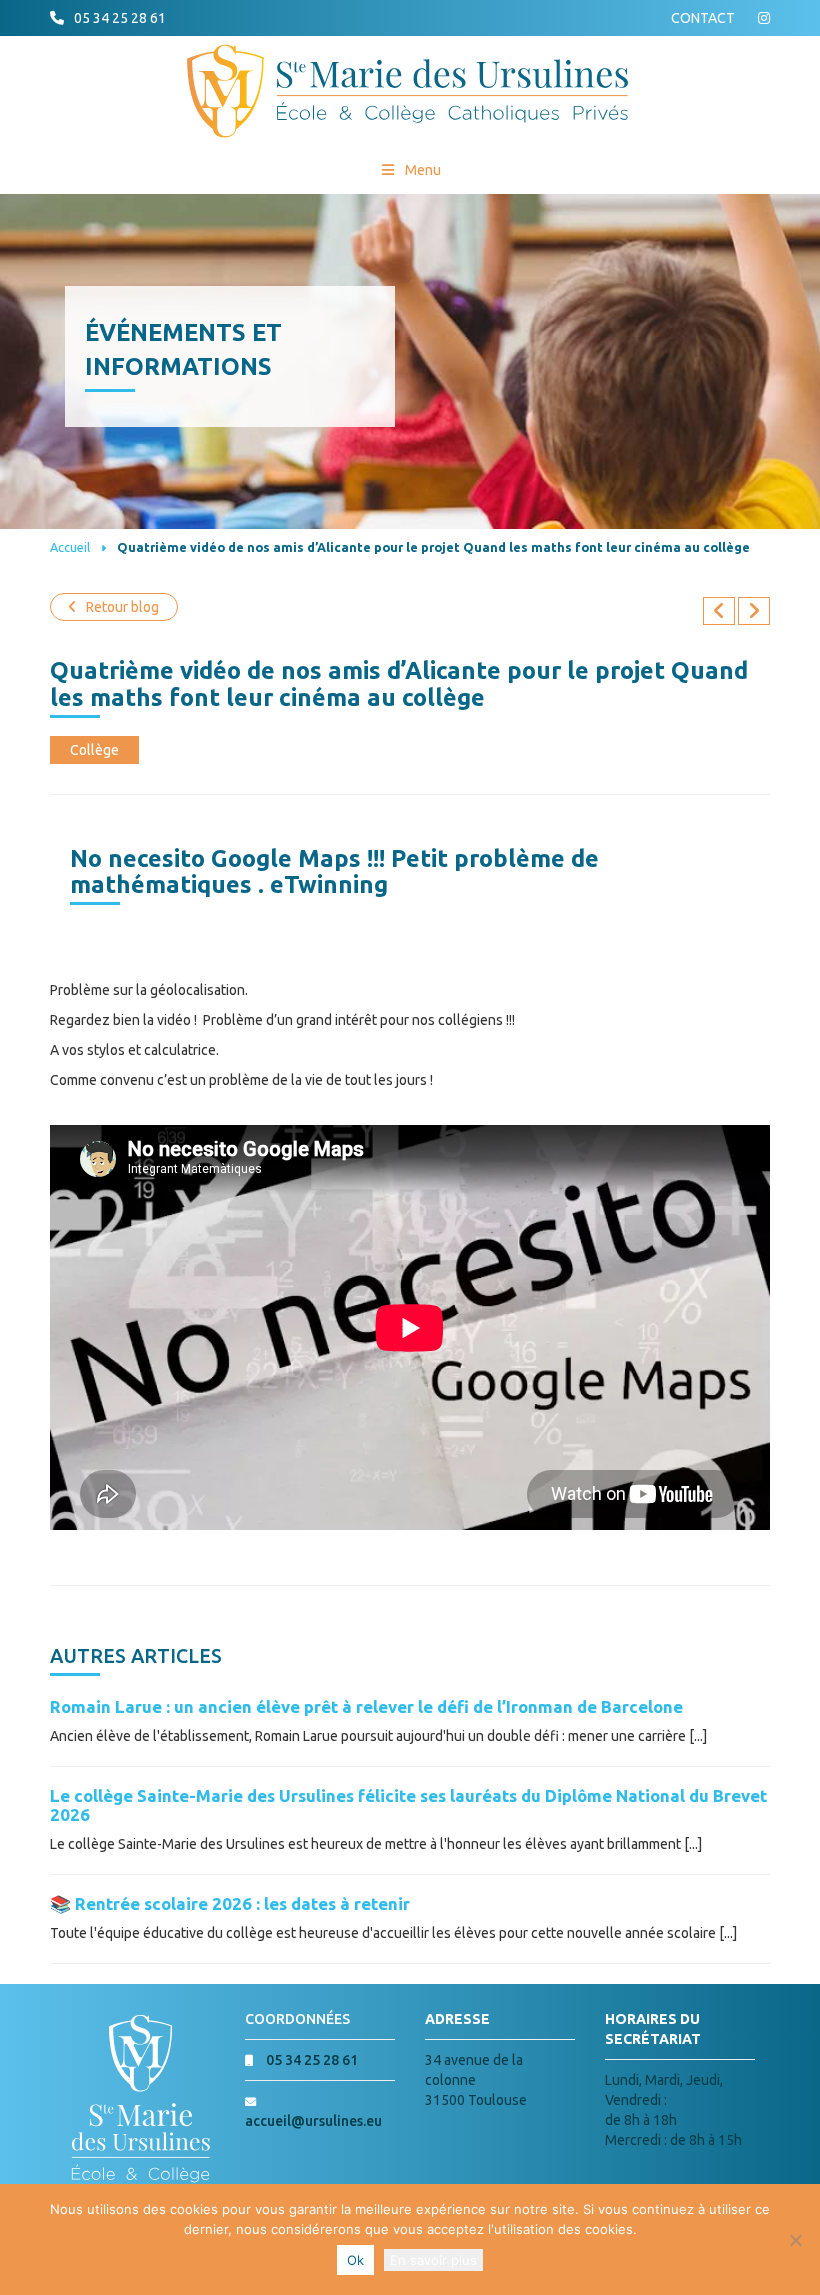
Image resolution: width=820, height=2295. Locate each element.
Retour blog (122, 607)
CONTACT (703, 18)
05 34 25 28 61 (120, 18)
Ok (355, 2260)
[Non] (795, 2240)
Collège (94, 750)
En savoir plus (433, 2260)
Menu (423, 170)
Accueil (70, 547)
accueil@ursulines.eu (313, 2121)
